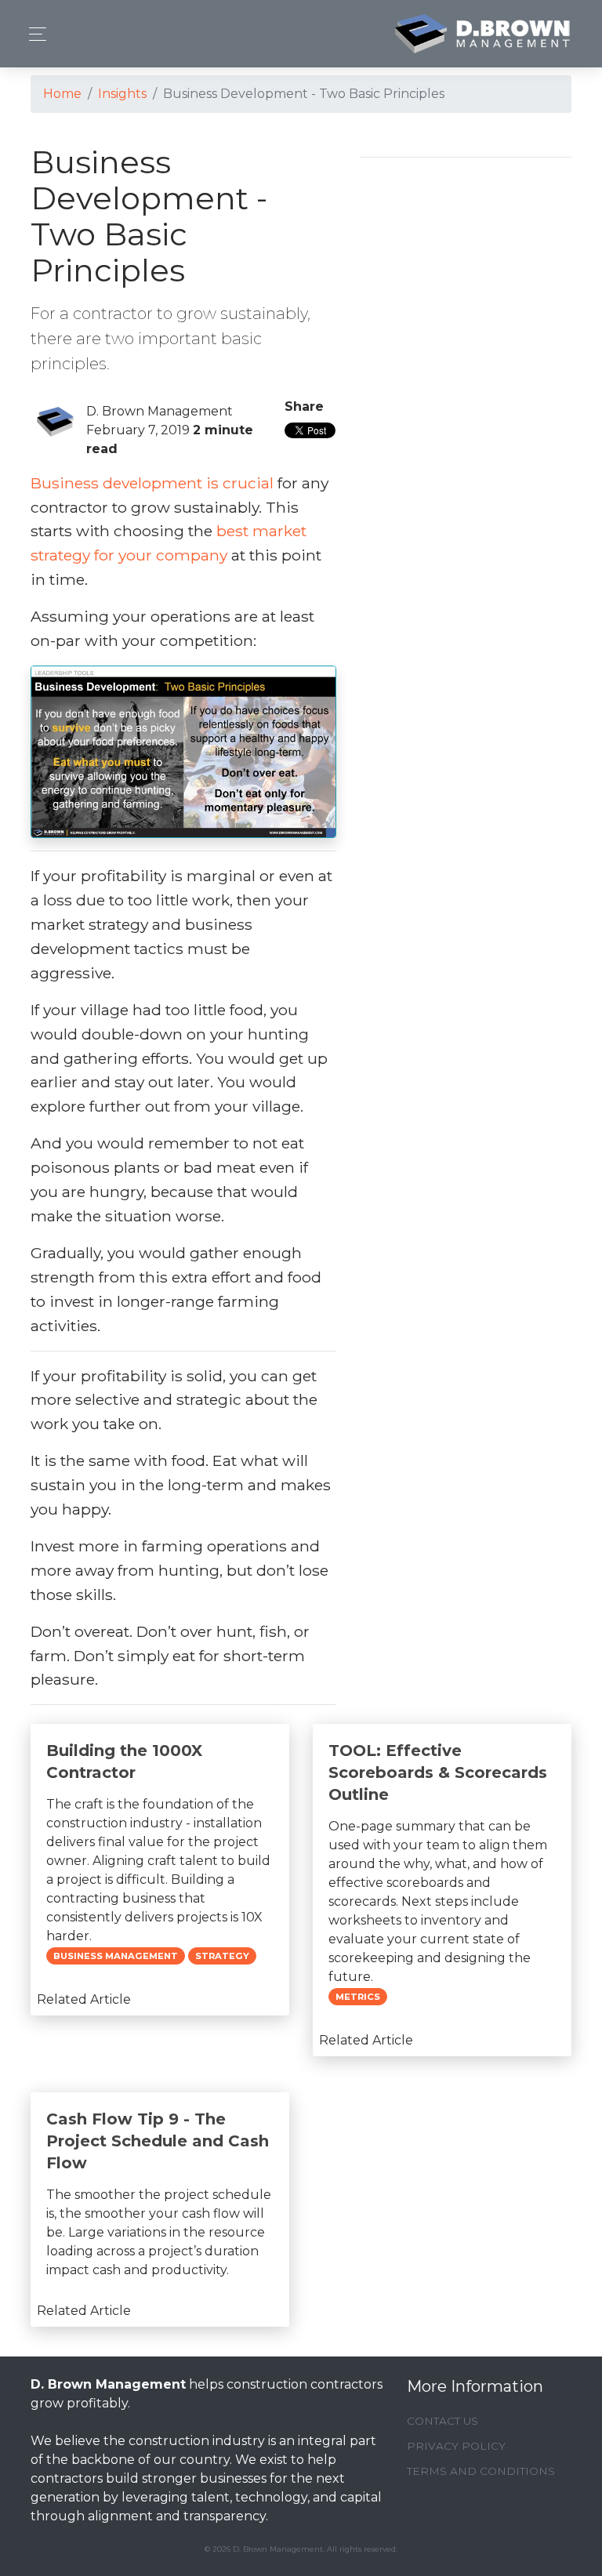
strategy (222, 1956)
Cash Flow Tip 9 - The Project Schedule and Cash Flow (158, 2141)
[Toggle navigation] (33, 34)
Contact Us (442, 2421)
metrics (358, 1997)
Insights (122, 94)
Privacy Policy (456, 2446)
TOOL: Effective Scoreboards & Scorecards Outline (438, 1772)
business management (116, 1956)
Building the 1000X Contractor (124, 1761)
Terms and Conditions (481, 2471)
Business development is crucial (152, 483)
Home (62, 94)
